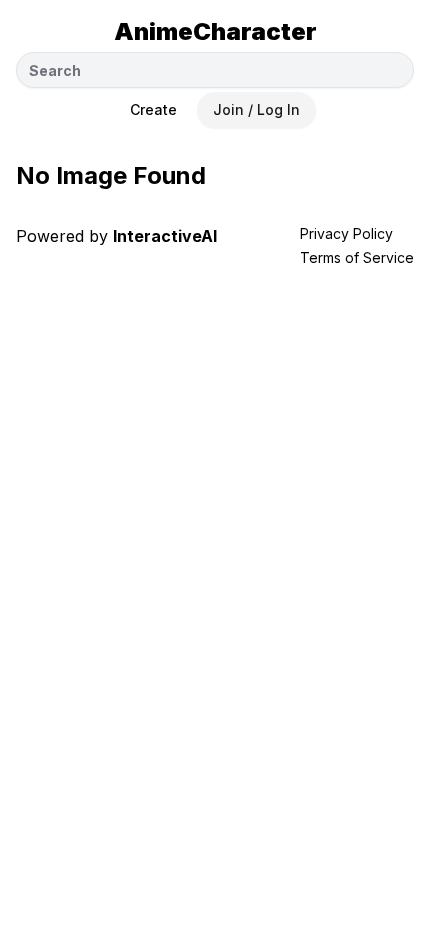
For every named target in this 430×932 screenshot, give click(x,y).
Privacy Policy (346, 233)
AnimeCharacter (215, 31)
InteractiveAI (165, 236)
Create (153, 109)
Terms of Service (357, 257)
